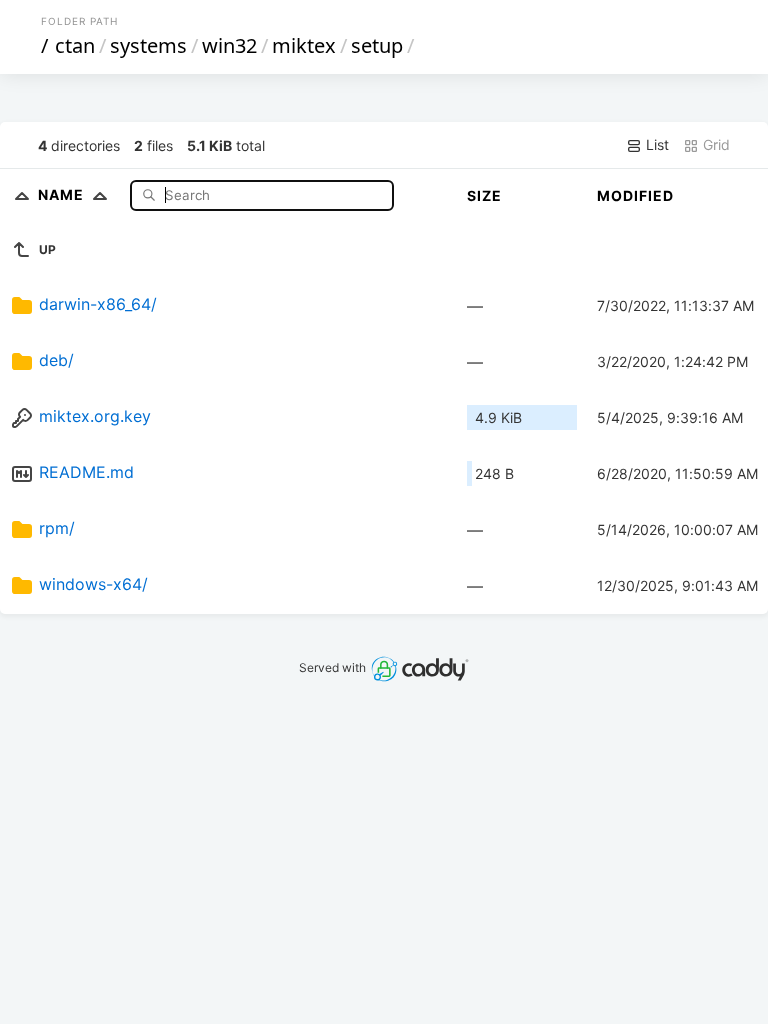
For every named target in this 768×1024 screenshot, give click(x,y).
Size (484, 195)
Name (63, 194)
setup (377, 45)
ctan (75, 45)
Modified (635, 195)
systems (148, 45)
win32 (229, 45)
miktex (304, 45)
